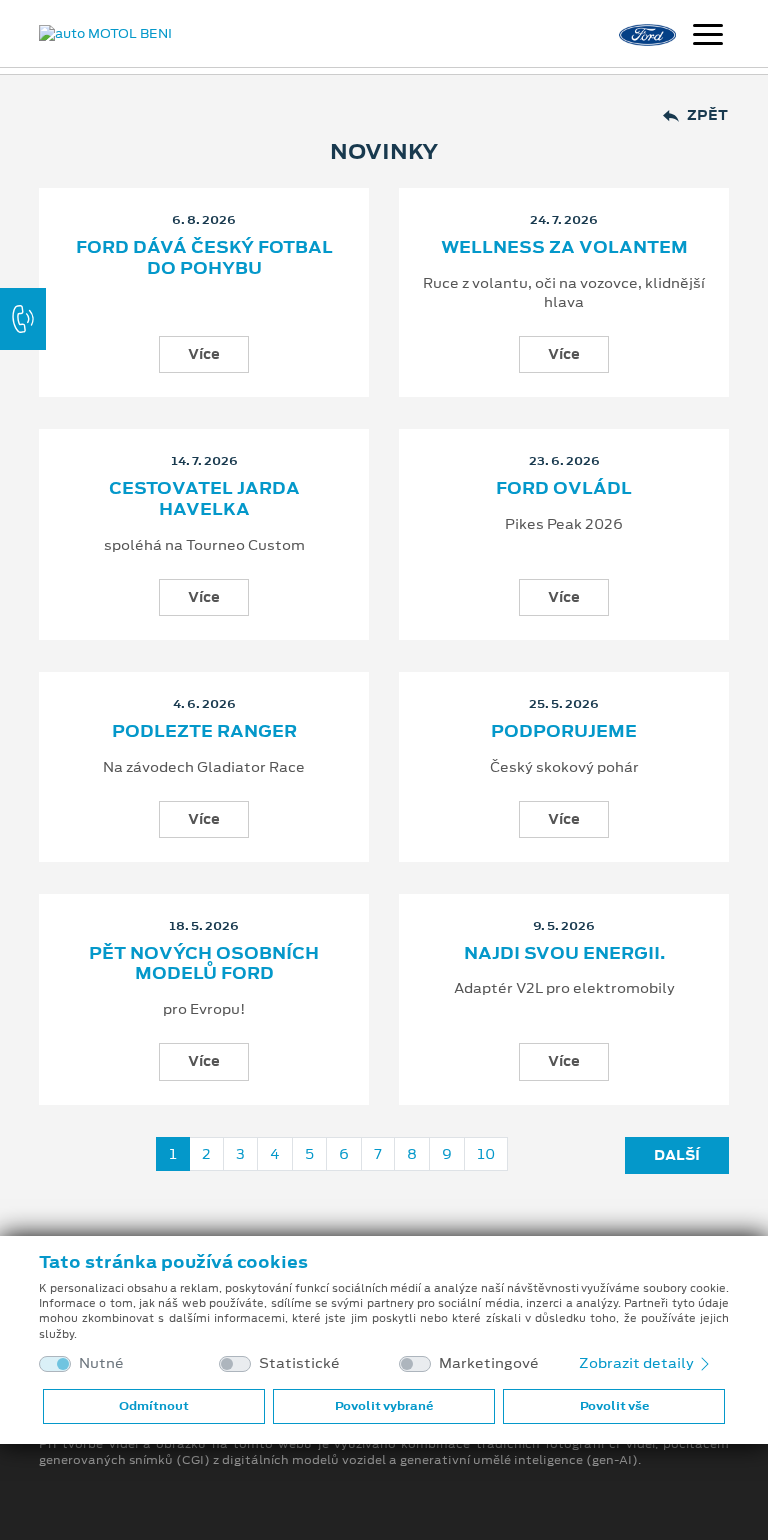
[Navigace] (708, 37)
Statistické (299, 1363)
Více (204, 354)
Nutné (101, 1363)
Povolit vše (614, 1406)
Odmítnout (154, 1406)
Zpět (707, 115)
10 (486, 1154)
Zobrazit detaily (638, 1363)
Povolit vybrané (384, 1406)
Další (677, 1155)
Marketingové (489, 1363)
